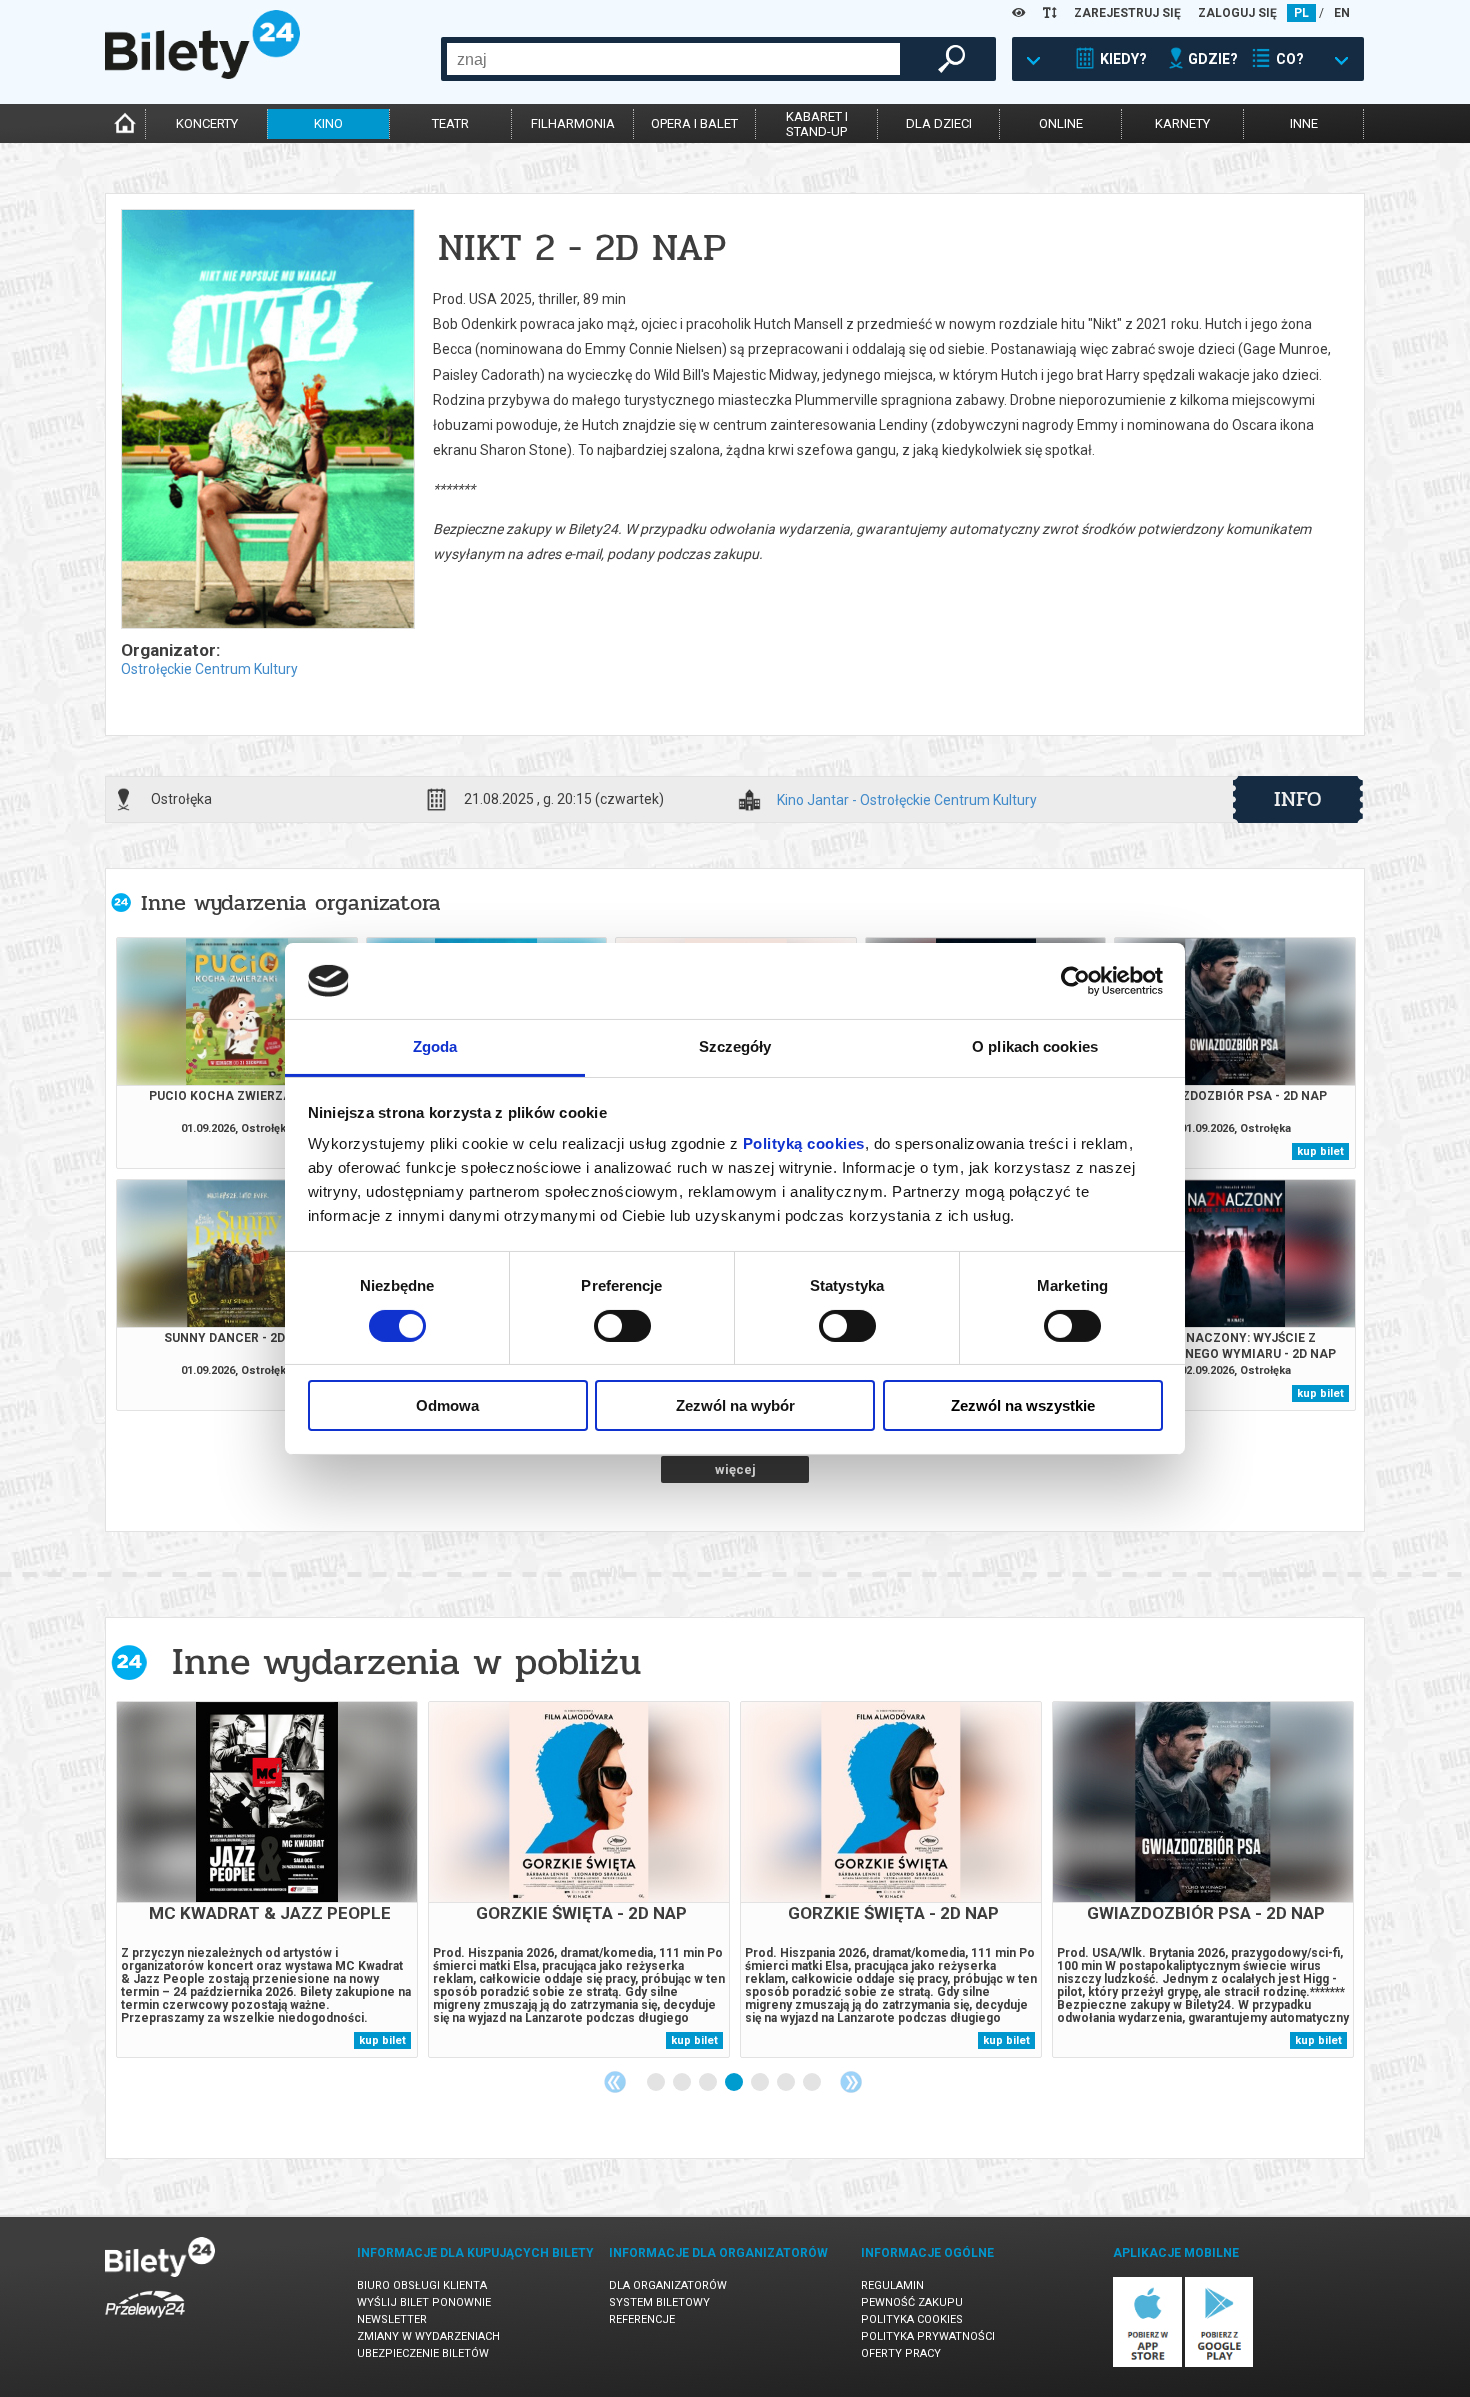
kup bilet (1320, 1151)
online (1061, 123)
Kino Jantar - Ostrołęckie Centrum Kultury (907, 800)
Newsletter (392, 2319)
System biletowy (659, 2302)
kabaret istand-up (817, 124)
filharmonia (573, 123)
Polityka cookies (912, 2319)
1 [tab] (657, 2083)
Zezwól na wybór (735, 1405)
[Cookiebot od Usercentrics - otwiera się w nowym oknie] (1075, 981)
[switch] (622, 1326)
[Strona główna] (202, 74)
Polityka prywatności (928, 2336)
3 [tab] (709, 2083)
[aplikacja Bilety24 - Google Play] (1219, 2363)
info (1298, 799)
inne (1304, 123)
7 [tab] (813, 2083)
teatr (450, 123)
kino (328, 123)
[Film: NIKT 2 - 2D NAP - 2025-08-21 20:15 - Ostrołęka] (267, 420)
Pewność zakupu (912, 2302)
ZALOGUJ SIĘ (1237, 13)
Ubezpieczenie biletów (423, 2353)
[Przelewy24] (145, 2321)
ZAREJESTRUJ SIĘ (1127, 13)
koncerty (207, 123)
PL (1301, 13)
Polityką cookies (804, 1143)
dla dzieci (939, 123)
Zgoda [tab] (435, 1046)
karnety (1182, 123)
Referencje (642, 2319)
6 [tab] (787, 2083)
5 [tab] (761, 2083)
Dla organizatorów (668, 2285)
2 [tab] (683, 2083)
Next (851, 2082)
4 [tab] (735, 2083)
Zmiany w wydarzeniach (428, 2336)
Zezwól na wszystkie (1023, 1405)
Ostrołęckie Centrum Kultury (209, 669)
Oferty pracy (901, 2353)
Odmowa (447, 1405)
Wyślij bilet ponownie (424, 2302)
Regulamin (892, 2285)
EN (1342, 13)
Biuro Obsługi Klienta (422, 2285)
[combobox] (673, 59)
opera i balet (694, 123)
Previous (615, 2082)
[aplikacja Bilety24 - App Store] (1147, 2363)
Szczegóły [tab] (735, 1046)
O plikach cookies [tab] (1035, 1046)
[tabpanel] (267, 1879)
